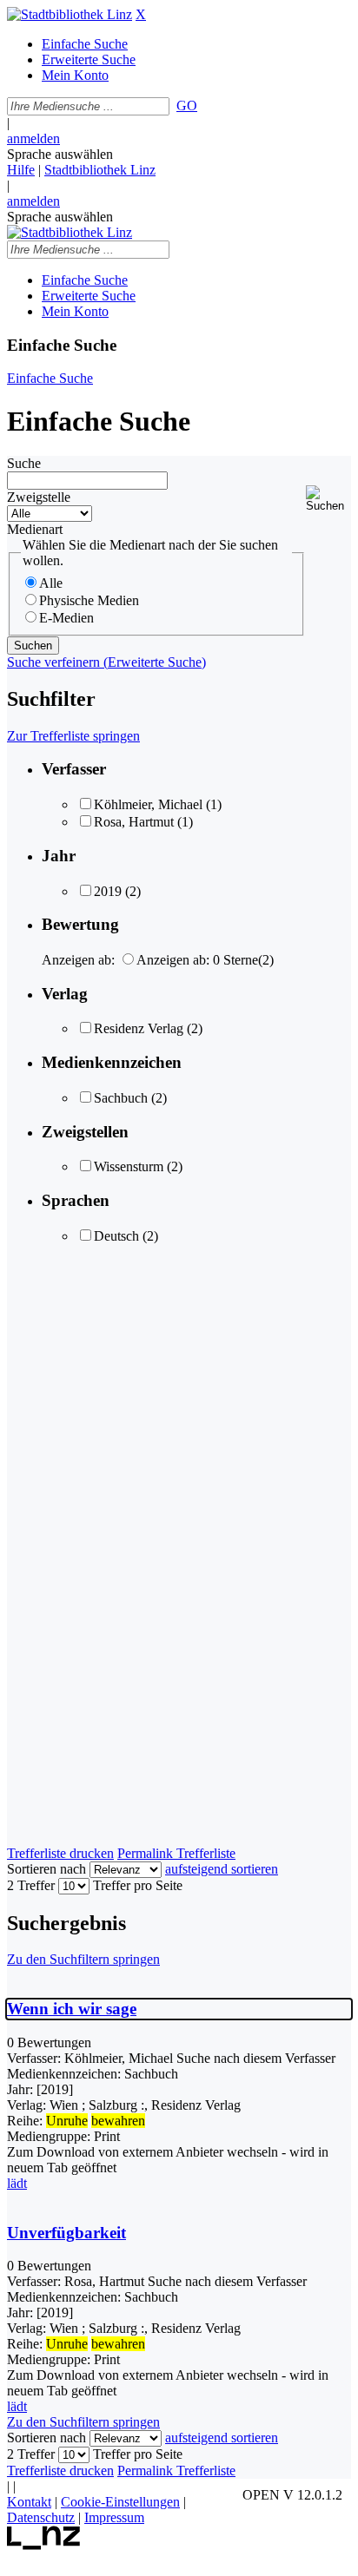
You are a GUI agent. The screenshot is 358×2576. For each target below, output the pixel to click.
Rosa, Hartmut (134, 822)
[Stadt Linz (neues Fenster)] (44, 2545)
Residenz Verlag (139, 1028)
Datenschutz (41, 2517)
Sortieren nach (46, 1869)
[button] (328, 499)
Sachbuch (121, 1098)
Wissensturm (129, 1166)
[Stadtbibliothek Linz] (70, 14)
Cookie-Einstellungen (120, 2502)
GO (187, 105)
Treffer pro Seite (138, 1885)
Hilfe (21, 170)
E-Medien (66, 618)
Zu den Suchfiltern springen (83, 1959)
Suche (24, 463)
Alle (51, 583)
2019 (108, 891)
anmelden (33, 138)
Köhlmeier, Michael (148, 804)
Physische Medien (89, 600)
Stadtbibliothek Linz (100, 170)
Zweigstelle (39, 497)
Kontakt (29, 2502)
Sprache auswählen (60, 154)
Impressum (114, 2517)
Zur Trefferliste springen (73, 736)
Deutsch (116, 1236)
